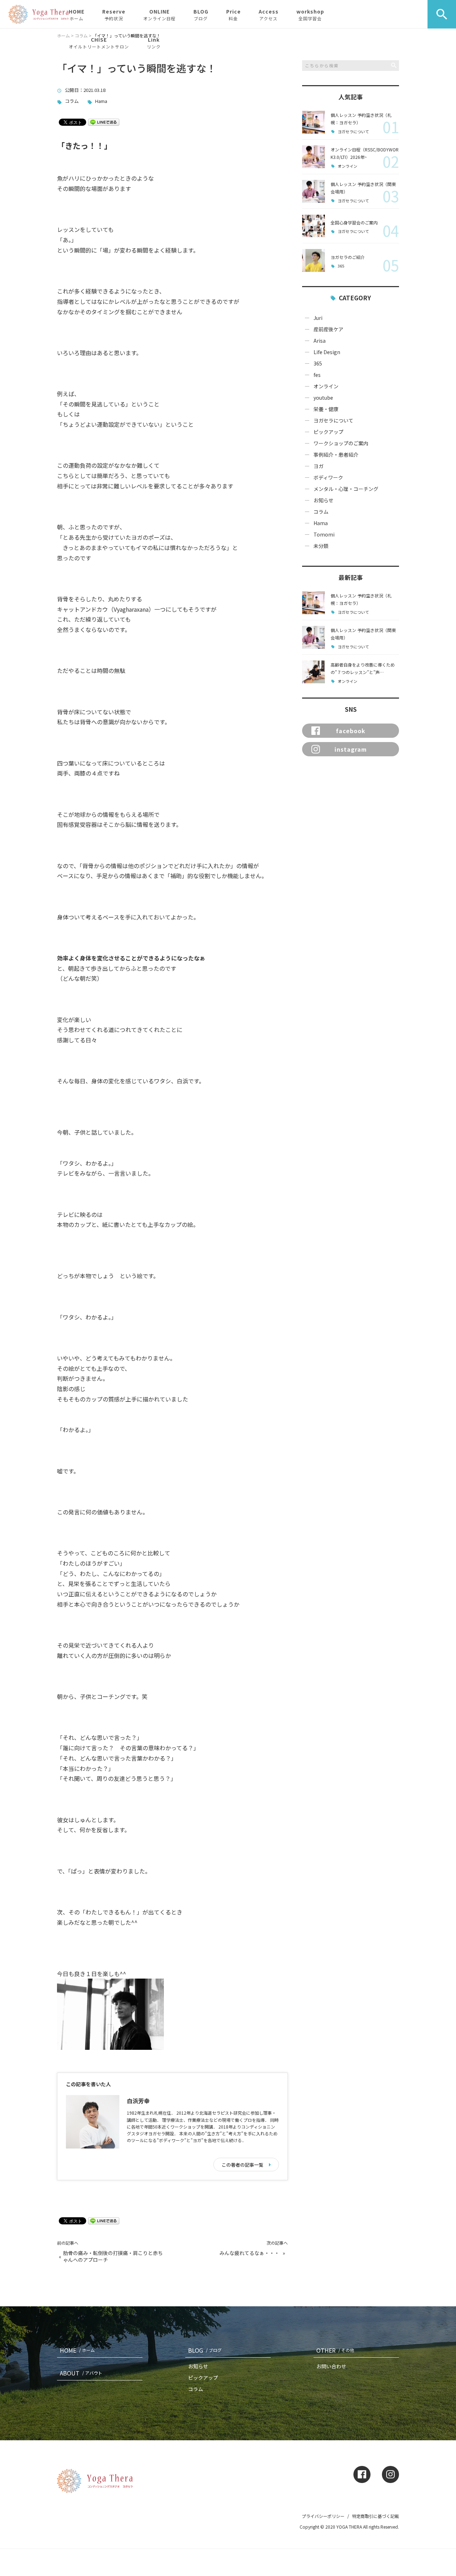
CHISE (99, 43)
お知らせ (323, 500)
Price (234, 15)
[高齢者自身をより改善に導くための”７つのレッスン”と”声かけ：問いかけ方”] (313, 672)
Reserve (114, 15)
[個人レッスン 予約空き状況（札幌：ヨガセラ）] (313, 122)
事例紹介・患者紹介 (336, 455)
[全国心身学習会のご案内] (313, 226)
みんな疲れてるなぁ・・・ (249, 2253)
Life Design (327, 352)
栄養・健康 (326, 409)
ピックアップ (328, 432)
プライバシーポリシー (323, 2516)
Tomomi (324, 534)
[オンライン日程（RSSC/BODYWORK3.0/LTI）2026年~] (313, 157)
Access (269, 15)
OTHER (335, 2350)
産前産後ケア (328, 329)
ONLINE (159, 15)
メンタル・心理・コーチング (346, 489)
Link (154, 43)
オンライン (348, 166)
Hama (101, 101)
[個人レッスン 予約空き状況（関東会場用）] (313, 191)
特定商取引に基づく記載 (375, 2516)
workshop (310, 15)
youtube (323, 398)
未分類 (321, 546)
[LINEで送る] (104, 122)
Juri (318, 318)
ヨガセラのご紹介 (348, 257)
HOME (77, 15)
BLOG (201, 15)
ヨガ (318, 466)
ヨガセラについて (353, 132)
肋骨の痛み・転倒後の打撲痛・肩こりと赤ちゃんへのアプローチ (113, 2257)
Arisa (320, 341)
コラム (72, 101)
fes (317, 375)
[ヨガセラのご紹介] (313, 260)
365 (341, 266)
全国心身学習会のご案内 (354, 222)
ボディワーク (328, 477)
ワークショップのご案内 (341, 443)
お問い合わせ (331, 2366)
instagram (351, 749)
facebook (351, 731)
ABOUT (81, 2373)
